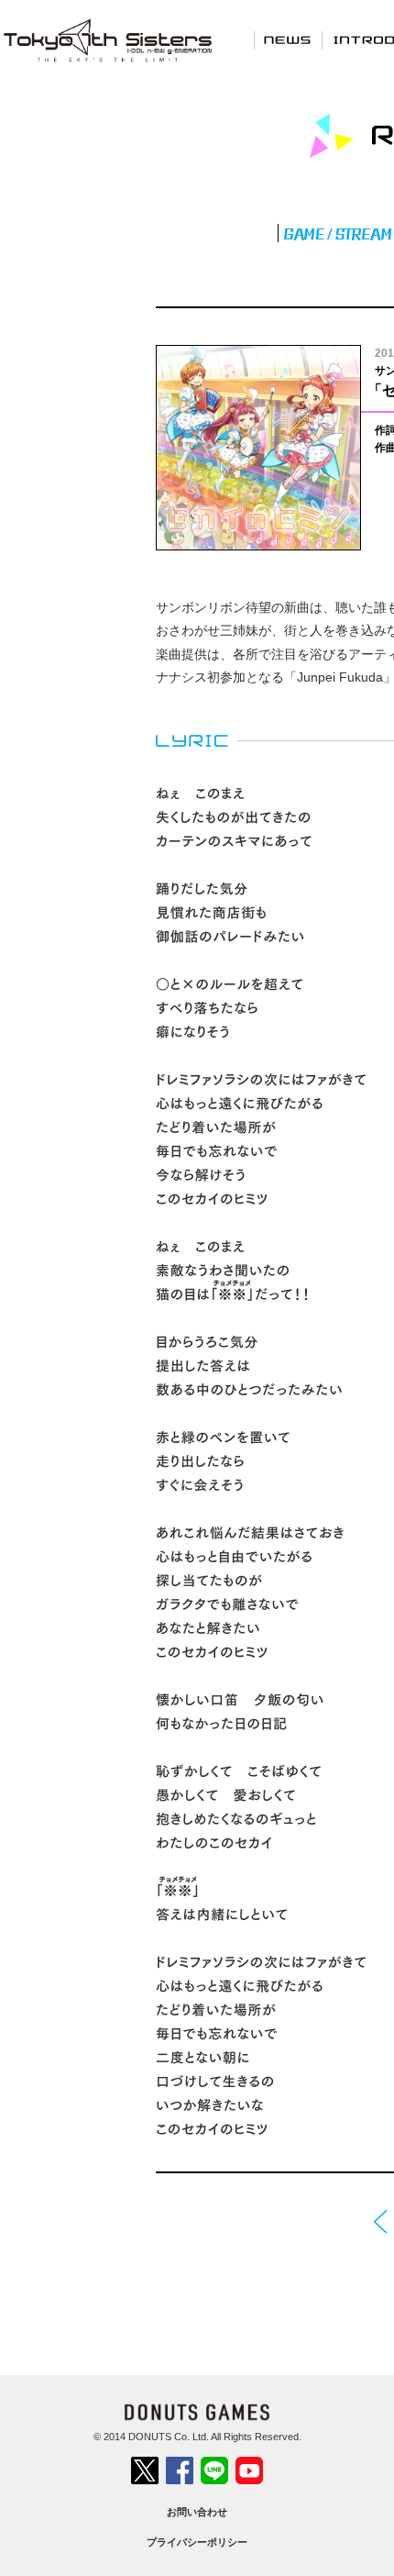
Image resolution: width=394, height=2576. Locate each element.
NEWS (288, 39)
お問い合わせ (197, 2512)
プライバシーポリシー (197, 2542)
